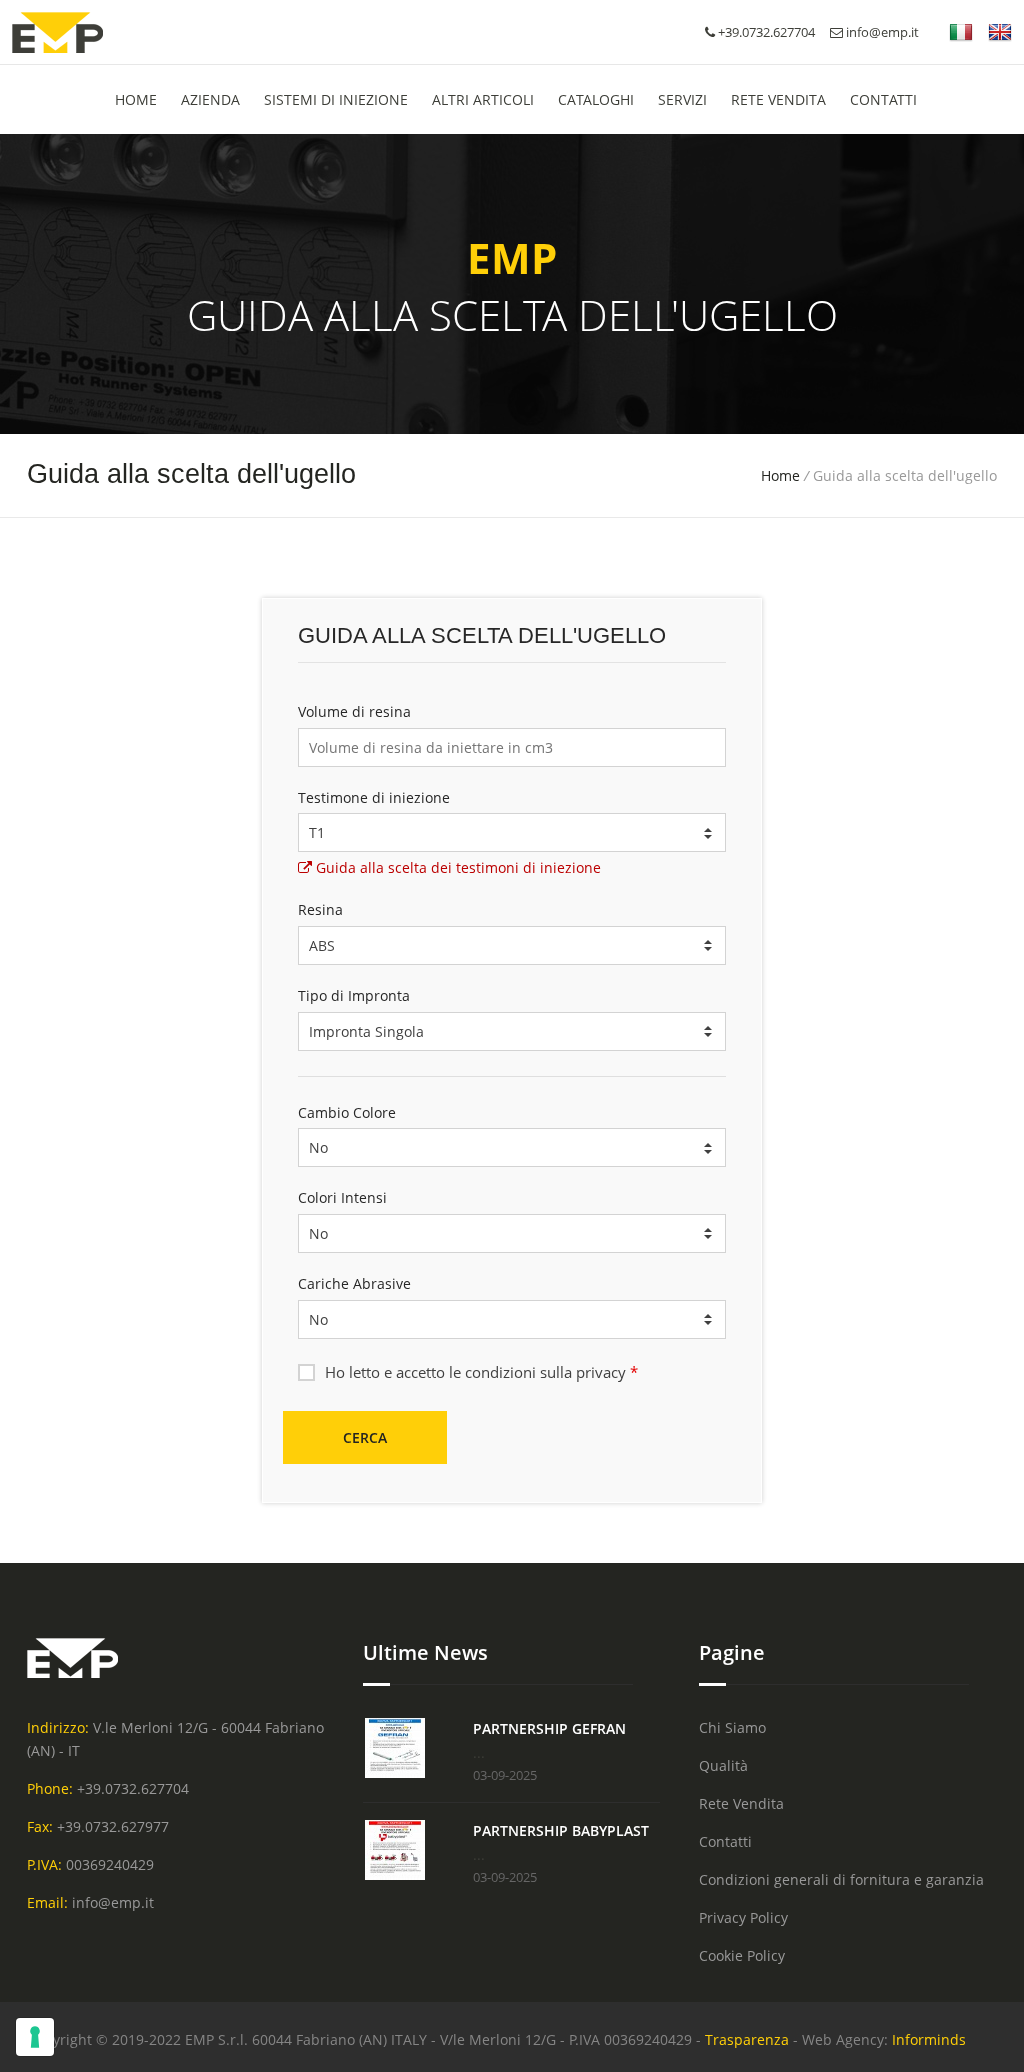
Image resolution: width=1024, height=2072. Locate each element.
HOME (136, 99)
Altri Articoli (483, 99)
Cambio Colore (347, 1112)
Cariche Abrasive (354, 1283)
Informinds (929, 2039)
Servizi (682, 99)
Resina (320, 909)
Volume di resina (354, 711)
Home (780, 475)
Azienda (210, 99)
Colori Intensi (342, 1197)
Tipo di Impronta (354, 995)
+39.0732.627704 (133, 1788)
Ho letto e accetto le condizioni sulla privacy (481, 1372)
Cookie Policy (742, 1955)
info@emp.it (881, 32)
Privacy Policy (743, 1917)
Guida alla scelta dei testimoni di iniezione (456, 867)
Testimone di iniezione (374, 797)
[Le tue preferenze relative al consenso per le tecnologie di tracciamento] (35, 2037)
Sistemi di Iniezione (336, 99)
